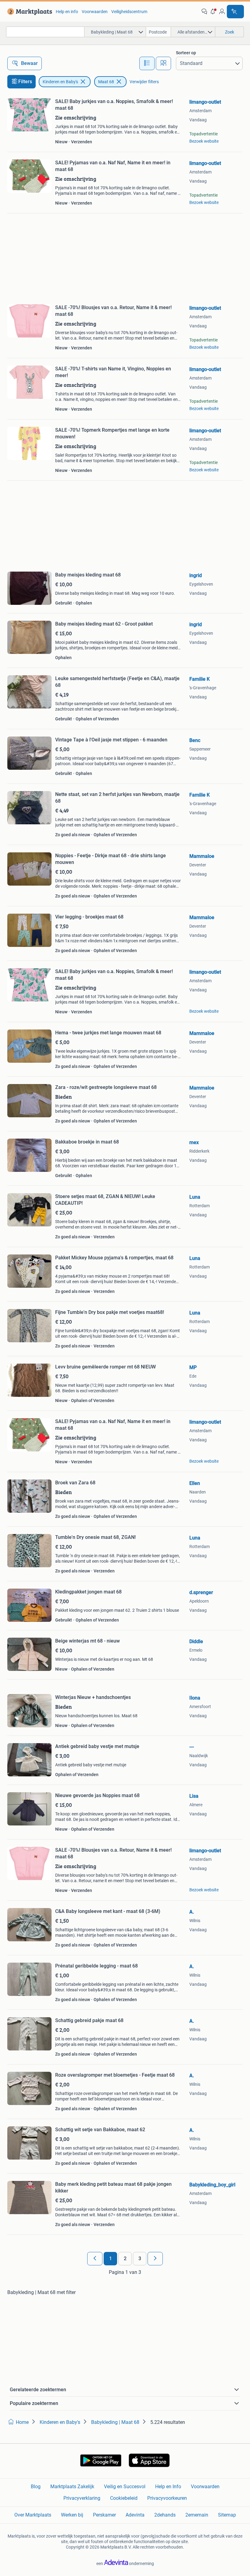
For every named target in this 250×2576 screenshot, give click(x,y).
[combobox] (45, 32)
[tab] (147, 63)
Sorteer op (186, 53)
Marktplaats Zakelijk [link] (72, 2487)
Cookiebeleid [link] (124, 2498)
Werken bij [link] (72, 2515)
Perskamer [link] (104, 2515)
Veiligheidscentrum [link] (129, 12)
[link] (29, 12)
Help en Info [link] (168, 2487)
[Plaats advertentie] (235, 12)
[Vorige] (95, 2259)
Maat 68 (106, 82)
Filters (25, 82)
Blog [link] (36, 2487)
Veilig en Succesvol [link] (125, 2487)
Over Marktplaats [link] (33, 2515)
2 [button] (125, 2258)
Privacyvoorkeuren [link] (167, 2498)
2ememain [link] (197, 2515)
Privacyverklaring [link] (82, 2498)
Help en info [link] (67, 12)
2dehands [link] (165, 2515)
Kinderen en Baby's (60, 82)
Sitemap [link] (227, 2515)
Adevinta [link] (135, 2515)
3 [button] (140, 2258)
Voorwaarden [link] (95, 12)
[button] (213, 12)
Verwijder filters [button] (144, 82)
